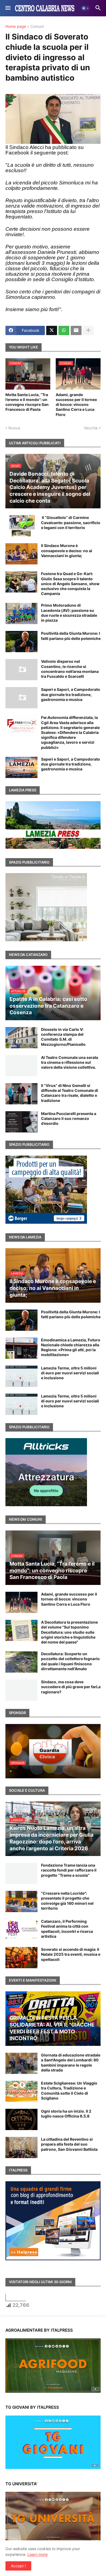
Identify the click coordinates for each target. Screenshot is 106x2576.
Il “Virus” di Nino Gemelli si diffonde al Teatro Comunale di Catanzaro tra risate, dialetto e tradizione (70, 1093)
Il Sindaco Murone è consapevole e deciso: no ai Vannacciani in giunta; (67, 550)
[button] (7, 8)
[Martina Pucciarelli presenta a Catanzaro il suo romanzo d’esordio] (21, 1122)
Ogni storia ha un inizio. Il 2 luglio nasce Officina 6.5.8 (66, 2114)
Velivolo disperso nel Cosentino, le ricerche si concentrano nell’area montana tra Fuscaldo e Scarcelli (70, 669)
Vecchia (91, 428)
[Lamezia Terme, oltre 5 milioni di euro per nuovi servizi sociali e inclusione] (21, 1376)
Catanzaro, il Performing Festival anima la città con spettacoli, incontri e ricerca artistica (67, 1929)
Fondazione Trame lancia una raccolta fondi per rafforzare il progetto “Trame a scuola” (69, 1870)
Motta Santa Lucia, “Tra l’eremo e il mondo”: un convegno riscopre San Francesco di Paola (27, 402)
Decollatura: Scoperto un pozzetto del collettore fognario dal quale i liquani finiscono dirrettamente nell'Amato (70, 1661)
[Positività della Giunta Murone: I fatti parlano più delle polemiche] (21, 642)
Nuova (14, 428)
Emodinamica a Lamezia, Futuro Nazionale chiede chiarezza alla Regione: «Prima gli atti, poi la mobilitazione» (71, 1347)
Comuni (37, 27)
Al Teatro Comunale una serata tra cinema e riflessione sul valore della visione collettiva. (70, 1062)
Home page (16, 27)
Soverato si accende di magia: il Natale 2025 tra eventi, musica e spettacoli (71, 1954)
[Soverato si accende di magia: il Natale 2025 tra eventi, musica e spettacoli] (21, 1958)
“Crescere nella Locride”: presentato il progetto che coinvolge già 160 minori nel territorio (67, 1901)
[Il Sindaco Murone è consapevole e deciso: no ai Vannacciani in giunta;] (21, 554)
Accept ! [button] (18, 2566)
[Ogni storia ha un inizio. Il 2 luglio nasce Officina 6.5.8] (21, 2119)
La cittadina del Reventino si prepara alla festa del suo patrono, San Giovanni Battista (69, 2144)
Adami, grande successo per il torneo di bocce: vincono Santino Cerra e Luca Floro (76, 405)
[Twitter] (52, 330)
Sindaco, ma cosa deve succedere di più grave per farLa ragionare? (71, 1687)
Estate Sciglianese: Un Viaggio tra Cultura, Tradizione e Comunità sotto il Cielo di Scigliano (69, 2091)
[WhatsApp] (64, 330)
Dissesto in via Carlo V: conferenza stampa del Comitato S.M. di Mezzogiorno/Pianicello (63, 1037)
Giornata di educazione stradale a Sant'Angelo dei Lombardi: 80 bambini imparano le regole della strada (71, 2062)
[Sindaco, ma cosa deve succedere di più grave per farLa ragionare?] (21, 1690)
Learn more (38, 2554)
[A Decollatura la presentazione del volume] (21, 1630)
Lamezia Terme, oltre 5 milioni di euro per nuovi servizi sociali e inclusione (70, 1373)
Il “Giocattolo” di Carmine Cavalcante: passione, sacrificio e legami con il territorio (71, 522)
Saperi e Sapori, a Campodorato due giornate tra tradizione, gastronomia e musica (71, 694)
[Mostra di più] (88, 330)
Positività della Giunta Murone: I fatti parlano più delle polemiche (71, 636)
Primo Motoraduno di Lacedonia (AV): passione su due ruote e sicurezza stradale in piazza (69, 613)
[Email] (76, 330)
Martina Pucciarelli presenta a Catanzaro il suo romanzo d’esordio (69, 1118)
